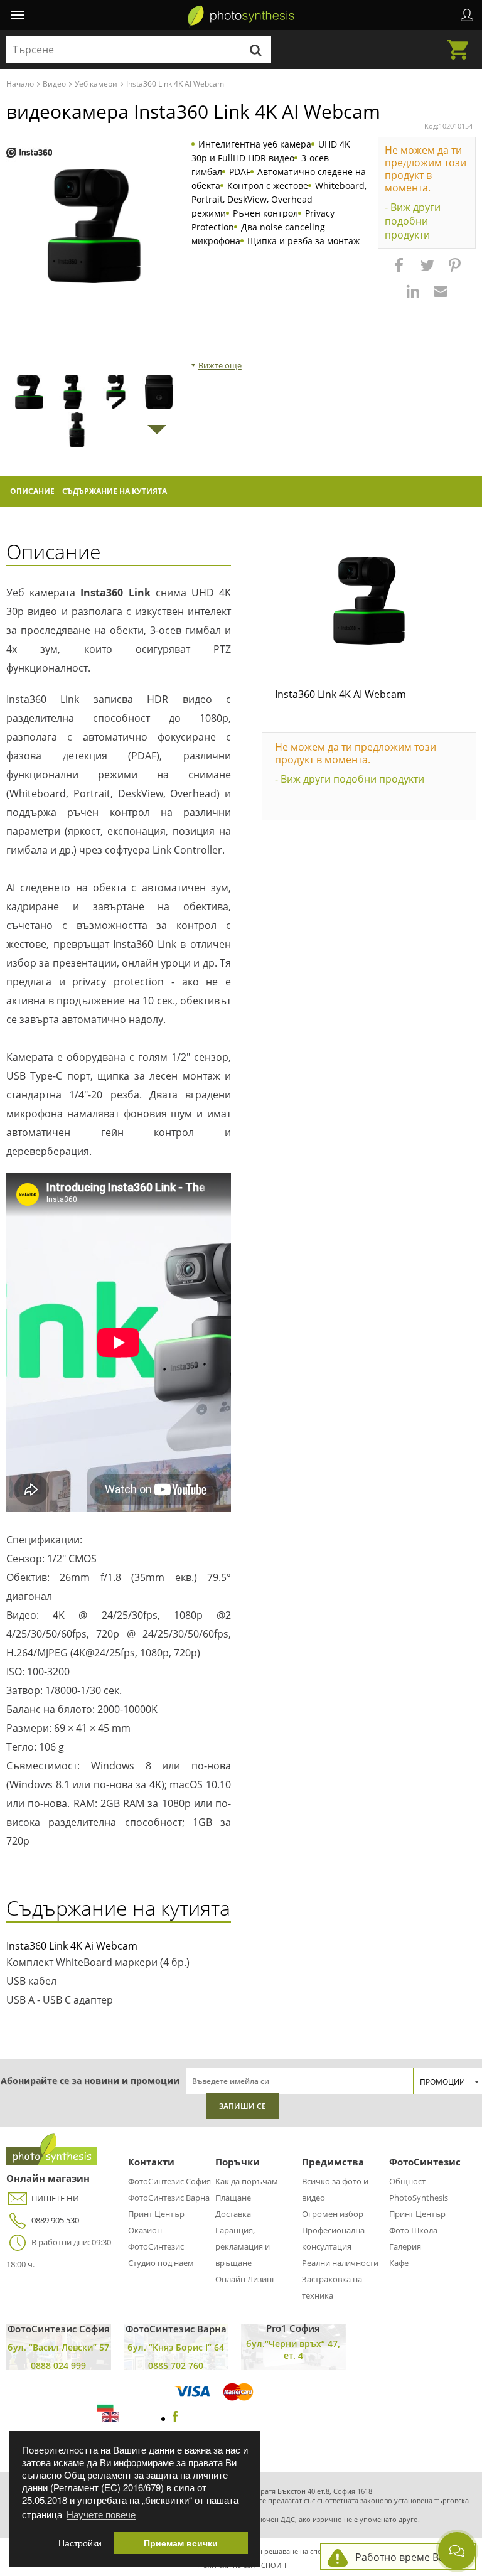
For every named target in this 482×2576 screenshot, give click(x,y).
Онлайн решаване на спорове (287, 2551)
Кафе (399, 2263)
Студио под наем (161, 2263)
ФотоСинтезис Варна (169, 2198)
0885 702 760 (176, 2365)
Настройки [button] (80, 2543)
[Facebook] (175, 2418)
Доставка (233, 2214)
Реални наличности (340, 2263)
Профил (467, 15)
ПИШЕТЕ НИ (55, 2198)
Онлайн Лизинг (245, 2279)
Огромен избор (333, 2214)
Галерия (405, 2246)
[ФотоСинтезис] (241, 16)
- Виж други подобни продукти (413, 221)
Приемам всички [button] (181, 2543)
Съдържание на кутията (115, 491)
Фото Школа (413, 2230)
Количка (461, 42)
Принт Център (156, 2214)
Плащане (233, 2198)
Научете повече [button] (101, 2514)
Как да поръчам (247, 2181)
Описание (32, 491)
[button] (400, 271)
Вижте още (220, 365)
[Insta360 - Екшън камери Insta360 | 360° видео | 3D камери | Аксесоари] (29, 153)
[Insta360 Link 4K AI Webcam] (369, 601)
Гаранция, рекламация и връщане (243, 2246)
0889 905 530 (55, 2220)
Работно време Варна (409, 2557)
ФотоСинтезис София (169, 2181)
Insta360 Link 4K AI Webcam (340, 694)
